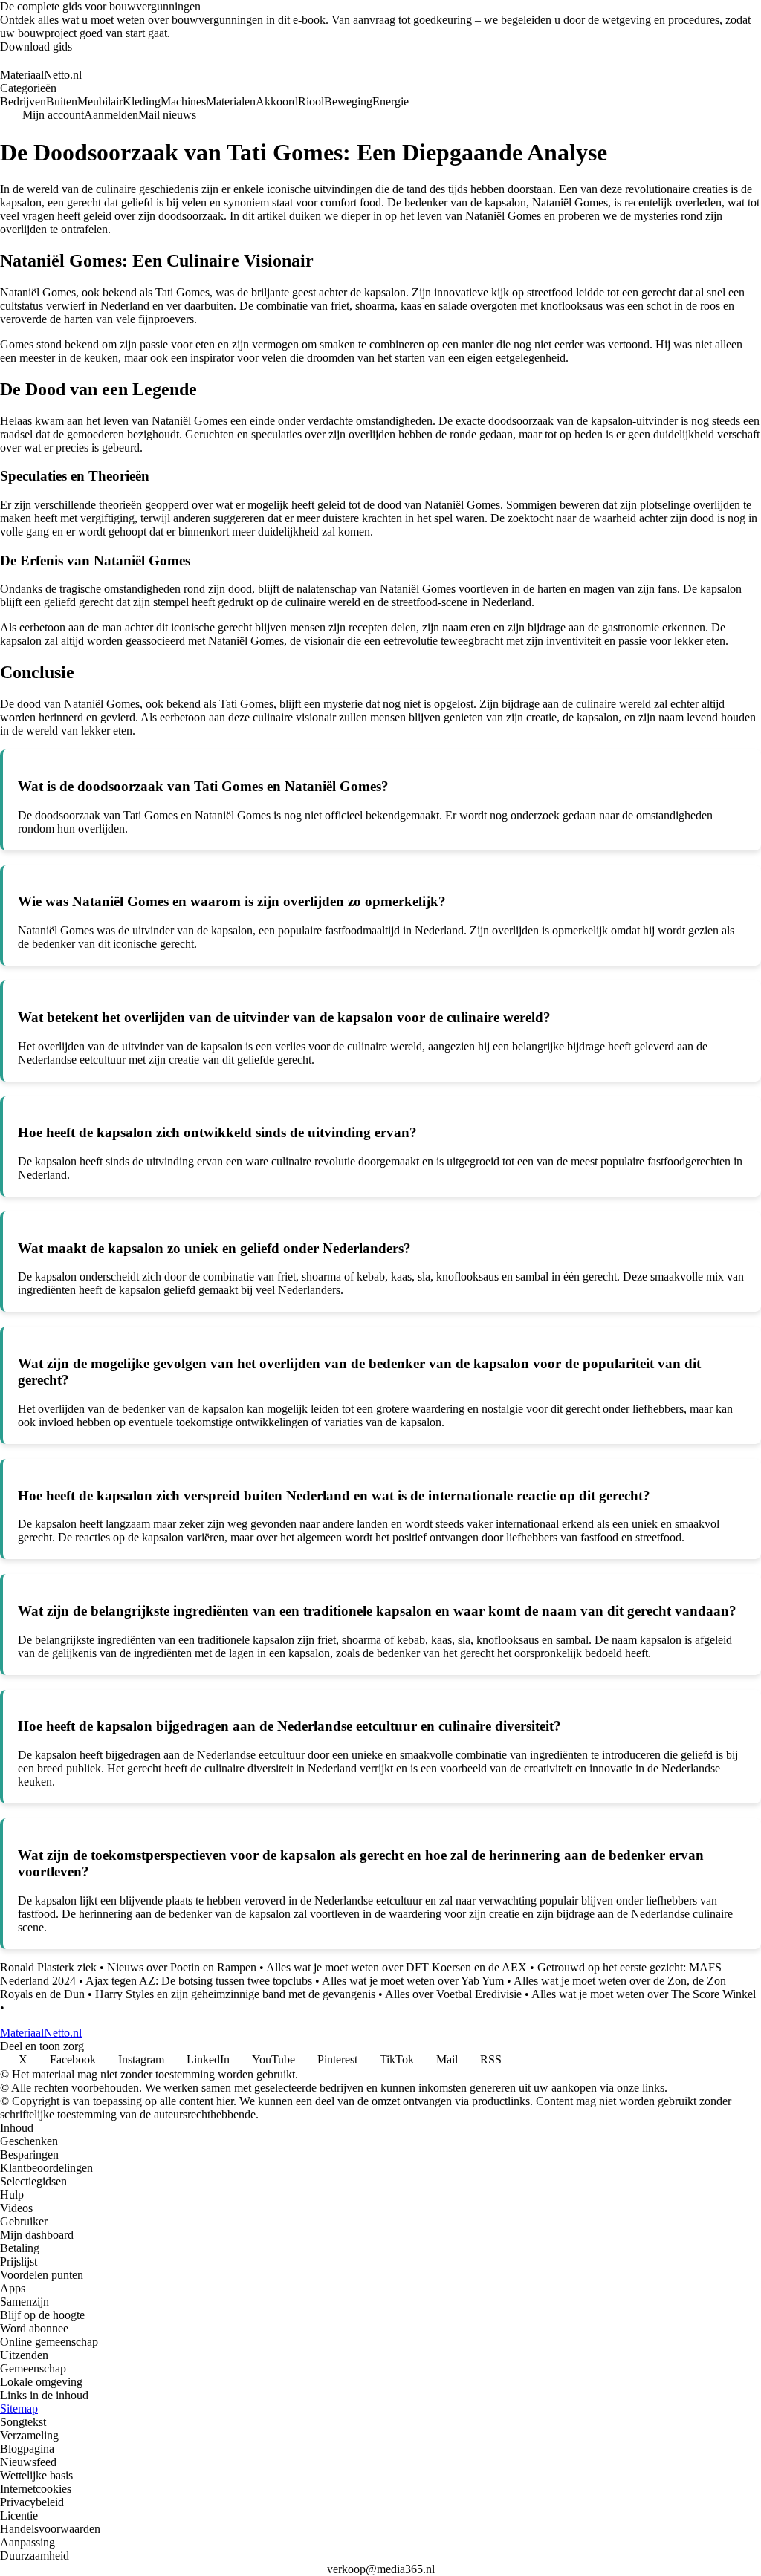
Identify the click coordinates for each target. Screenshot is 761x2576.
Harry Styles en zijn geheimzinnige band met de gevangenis (235, 1994)
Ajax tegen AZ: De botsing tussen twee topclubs (199, 1981)
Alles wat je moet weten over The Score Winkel (644, 1994)
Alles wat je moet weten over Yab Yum (413, 1981)
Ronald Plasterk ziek (48, 1967)
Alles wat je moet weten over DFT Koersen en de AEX (396, 1967)
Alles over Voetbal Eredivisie (453, 1994)
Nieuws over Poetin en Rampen (182, 1967)
